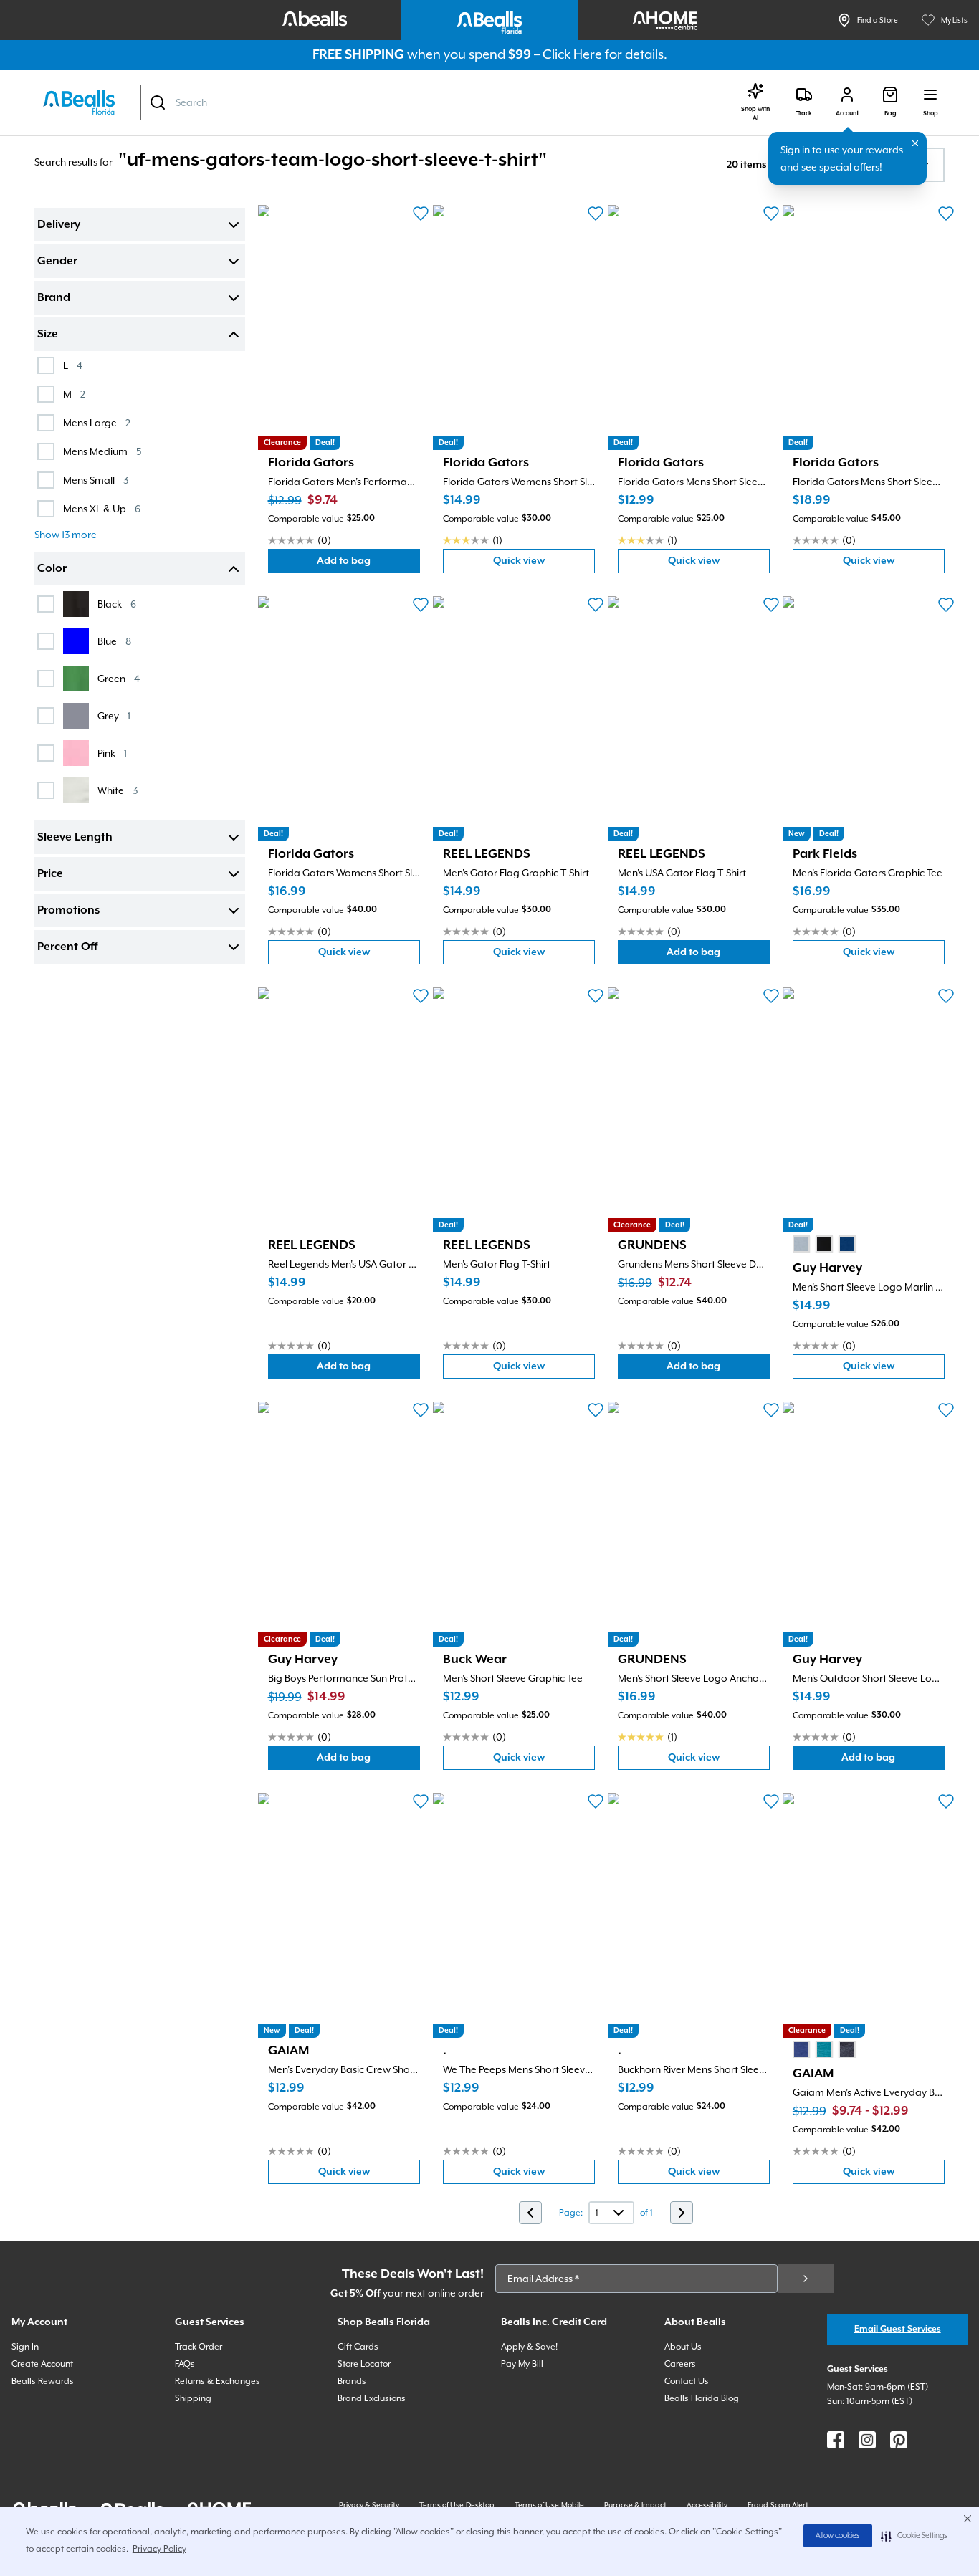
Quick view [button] (544, 564)
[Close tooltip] (915, 143)
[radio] (801, 1244)
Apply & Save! (529, 2347)
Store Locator (364, 2364)
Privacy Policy (159, 2549)
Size (48, 335)
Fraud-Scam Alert (778, 2505)
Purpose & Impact (635, 2505)
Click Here (572, 54)
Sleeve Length (75, 838)
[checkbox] (46, 365)
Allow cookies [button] (838, 2536)
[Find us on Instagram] (867, 2440)
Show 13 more (66, 535)
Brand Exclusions (372, 2398)
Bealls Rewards (43, 2381)
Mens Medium (102, 451)
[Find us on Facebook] (836, 2440)
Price (50, 874)
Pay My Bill (522, 2364)
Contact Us (687, 2381)
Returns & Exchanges (218, 2381)
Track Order (199, 2347)
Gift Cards (358, 2347)
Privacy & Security (369, 2505)
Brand (54, 298)
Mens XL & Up (102, 508)
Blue (114, 641)
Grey (114, 715)
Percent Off (67, 947)
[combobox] (428, 102)
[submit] (806, 2279)
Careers (680, 2364)
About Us (683, 2347)
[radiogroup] (824, 1244)
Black (117, 604)
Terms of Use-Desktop (457, 2505)
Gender (57, 262)
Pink (112, 753)
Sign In (25, 2347)
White (118, 790)
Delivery (59, 225)
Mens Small (96, 480)
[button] (914, 2536)
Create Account (42, 2364)
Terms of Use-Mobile (549, 2505)
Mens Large (97, 422)
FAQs (185, 2364)
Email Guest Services (898, 2329)
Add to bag (368, 564)
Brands (352, 2381)
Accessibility (707, 2505)
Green (119, 678)
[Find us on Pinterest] (899, 2440)
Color (52, 569)
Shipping (193, 2398)
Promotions (68, 911)
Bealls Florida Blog (702, 2398)
